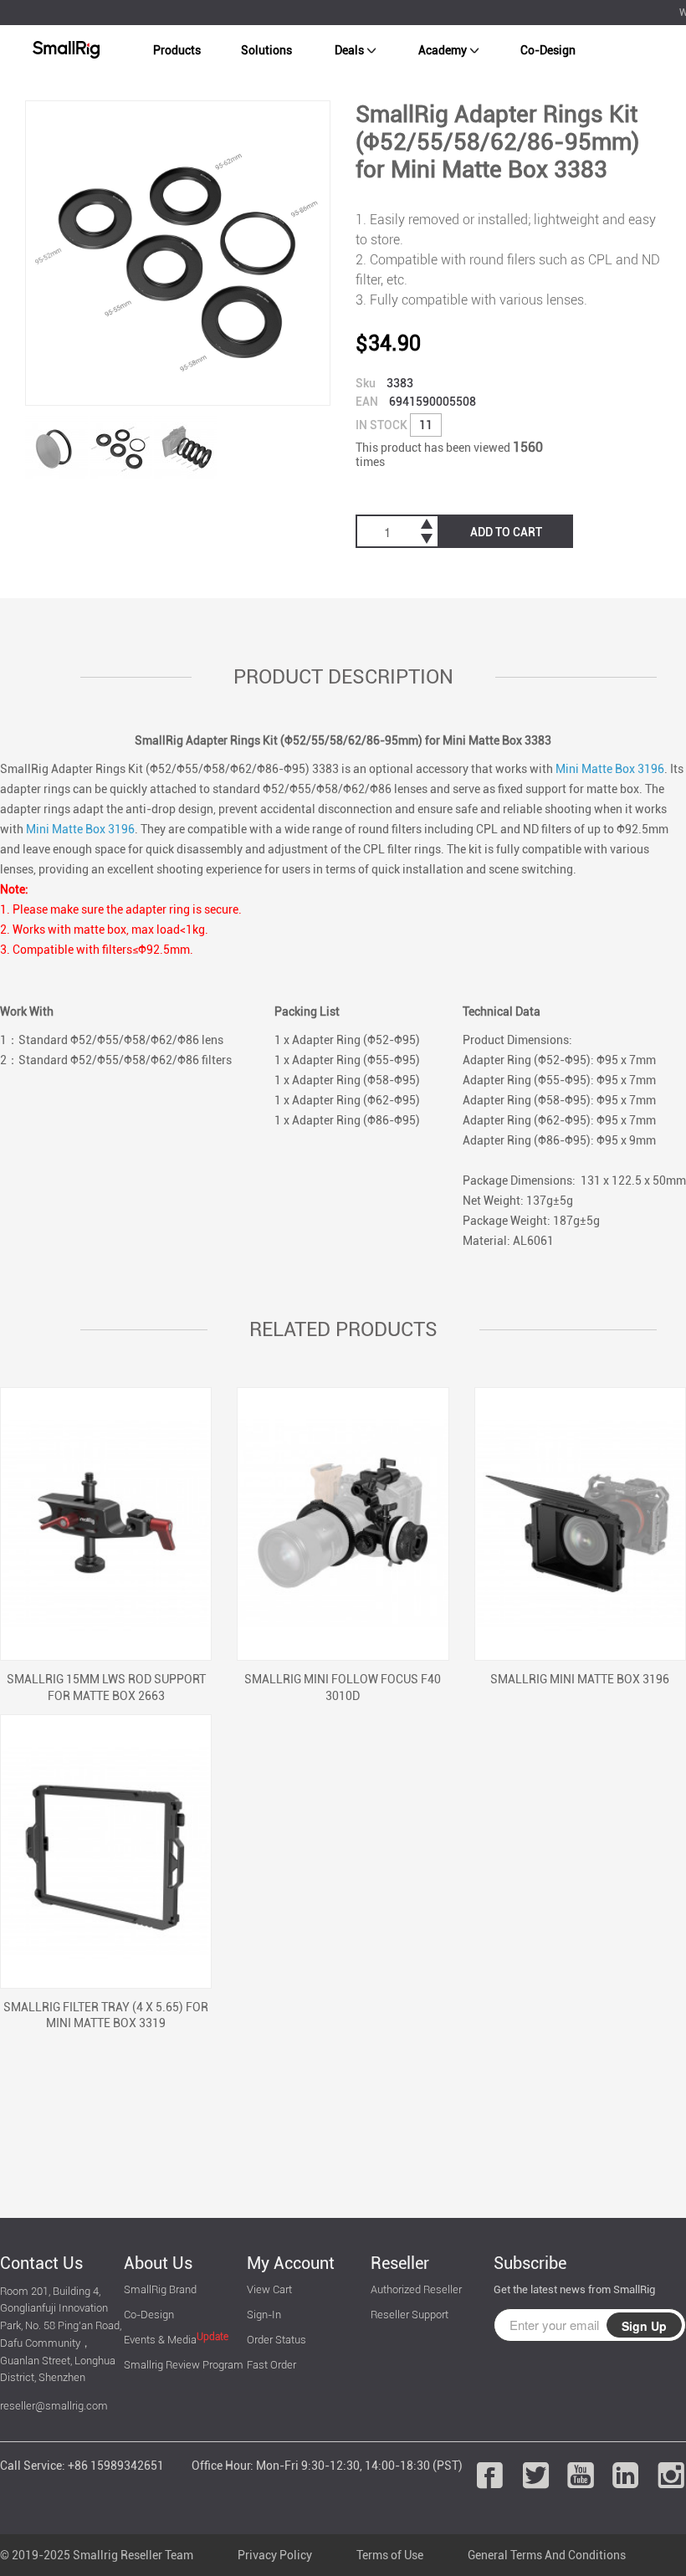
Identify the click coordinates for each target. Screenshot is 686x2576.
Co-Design (548, 50)
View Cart (269, 2289)
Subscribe (530, 2263)
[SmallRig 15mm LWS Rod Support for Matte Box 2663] (106, 1524)
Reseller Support (410, 2315)
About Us (158, 2263)
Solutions (266, 50)
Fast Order (271, 2365)
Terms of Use (390, 2555)
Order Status (276, 2340)
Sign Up (644, 2326)
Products (177, 50)
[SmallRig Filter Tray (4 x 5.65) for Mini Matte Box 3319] (106, 1851)
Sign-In (264, 2315)
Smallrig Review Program (184, 2365)
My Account (291, 2263)
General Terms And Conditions (547, 2555)
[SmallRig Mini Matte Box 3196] (580, 1524)
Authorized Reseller (416, 2289)
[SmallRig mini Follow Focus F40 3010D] (343, 1524)
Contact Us (41, 2263)
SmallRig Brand (160, 2289)
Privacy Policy (275, 2555)
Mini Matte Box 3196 (610, 769)
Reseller (400, 2263)
